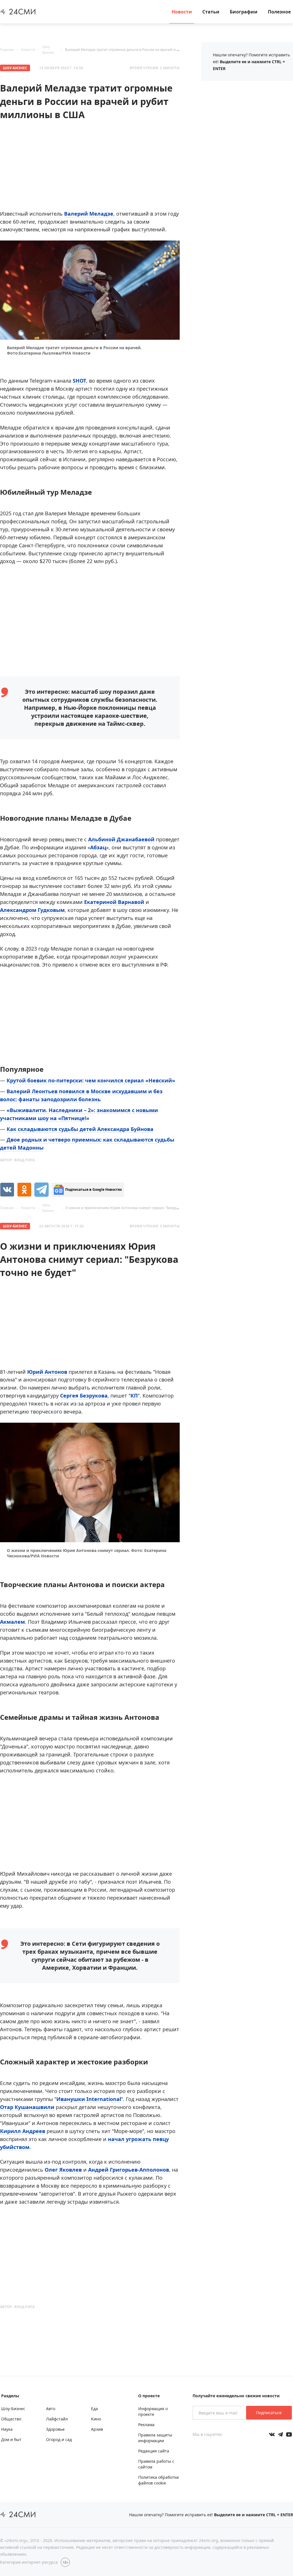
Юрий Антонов (47, 1372)
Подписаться (269, 2413)
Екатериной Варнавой (114, 902)
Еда (94, 2409)
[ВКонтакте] (7, 1190)
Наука (7, 2429)
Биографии (244, 12)
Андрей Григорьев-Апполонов (129, 2170)
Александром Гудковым (32, 910)
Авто (51, 2409)
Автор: (17, 1160)
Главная (7, 50)
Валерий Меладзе (89, 214)
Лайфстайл (57, 2419)
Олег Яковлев (63, 2170)
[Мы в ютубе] (289, 2434)
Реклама (146, 2425)
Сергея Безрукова (84, 1396)
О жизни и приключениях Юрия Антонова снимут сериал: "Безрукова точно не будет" (139, 1208)
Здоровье (55, 2429)
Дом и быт (11, 2439)
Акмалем (12, 1622)
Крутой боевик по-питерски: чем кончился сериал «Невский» (91, 1080)
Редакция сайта (154, 2451)
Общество (11, 2419)
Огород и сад (59, 2439)
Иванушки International (89, 2099)
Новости (182, 12)
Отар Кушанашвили (27, 2107)
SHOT (79, 381)
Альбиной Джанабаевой (121, 839)
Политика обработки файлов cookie (159, 2480)
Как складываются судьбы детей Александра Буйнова (80, 1129)
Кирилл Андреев (23, 2131)
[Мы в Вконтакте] (272, 2434)
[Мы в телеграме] (280, 2434)
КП (134, 1396)
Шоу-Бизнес (15, 68)
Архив (97, 2429)
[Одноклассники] (24, 1190)
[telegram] (41, 1190)
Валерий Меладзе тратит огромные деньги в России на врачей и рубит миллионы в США (141, 50)
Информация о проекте (153, 2411)
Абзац (98, 847)
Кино (96, 2419)
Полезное (279, 12)
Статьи (211, 12)
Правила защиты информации (155, 2438)
